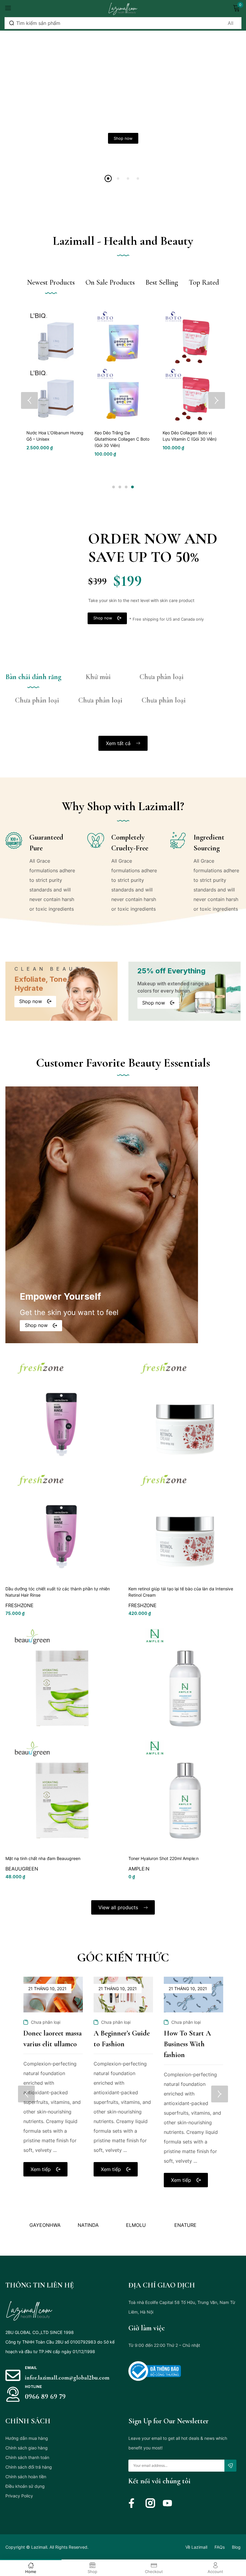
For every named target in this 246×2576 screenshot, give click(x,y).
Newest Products (51, 282)
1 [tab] (114, 487)
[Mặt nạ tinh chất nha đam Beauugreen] (61, 1737)
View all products (119, 1907)
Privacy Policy (19, 2496)
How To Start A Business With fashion (187, 2044)
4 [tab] (132, 487)
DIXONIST (185, 2225)
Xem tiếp (41, 2169)
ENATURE (137, 2225)
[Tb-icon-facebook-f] (133, 2503)
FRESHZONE (19, 1605)
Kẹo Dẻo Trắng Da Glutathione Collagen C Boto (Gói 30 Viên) (122, 439)
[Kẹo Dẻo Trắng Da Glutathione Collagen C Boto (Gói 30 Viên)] (123, 366)
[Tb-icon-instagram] (150, 2503)
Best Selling (162, 282)
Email (31, 2368)
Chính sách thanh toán (27, 2457)
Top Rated (204, 282)
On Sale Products (110, 282)
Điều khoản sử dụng (25, 2486)
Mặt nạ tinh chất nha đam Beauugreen (43, 1858)
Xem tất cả (119, 743)
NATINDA (40, 2225)
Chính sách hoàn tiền (26, 2477)
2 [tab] (120, 487)
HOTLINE (33, 2387)
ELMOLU (88, 2225)
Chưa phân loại (46, 2022)
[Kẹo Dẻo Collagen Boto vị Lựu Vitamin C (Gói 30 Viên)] (191, 366)
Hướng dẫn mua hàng (27, 2438)
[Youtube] (167, 2503)
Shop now (123, 138)
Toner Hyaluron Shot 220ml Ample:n (163, 1858)
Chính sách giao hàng (27, 2448)
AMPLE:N (139, 1869)
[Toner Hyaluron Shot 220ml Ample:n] (184, 1737)
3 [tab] (126, 487)
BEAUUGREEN (22, 1869)
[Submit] (230, 2466)
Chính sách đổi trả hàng (29, 2467)
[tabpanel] (55, 380)
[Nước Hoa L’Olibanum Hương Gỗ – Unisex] (55, 366)
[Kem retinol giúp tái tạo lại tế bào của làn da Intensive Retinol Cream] (184, 1467)
